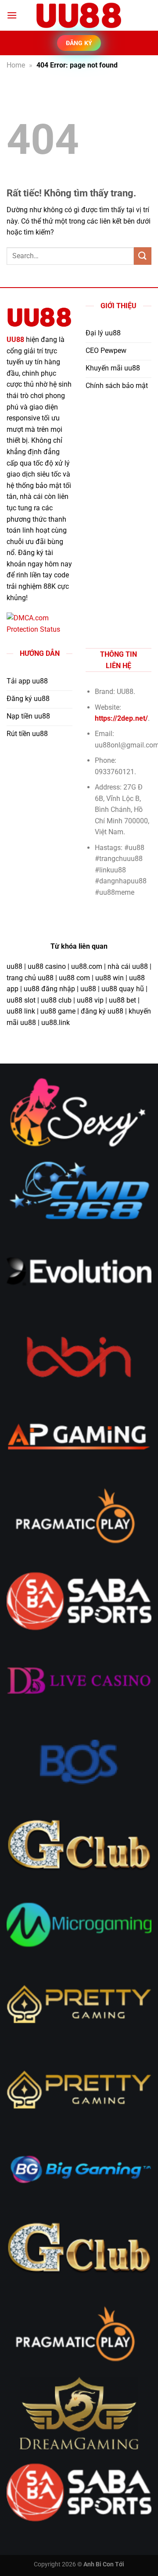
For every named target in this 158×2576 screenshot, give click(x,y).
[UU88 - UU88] (79, 15)
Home (16, 65)
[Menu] (12, 15)
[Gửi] (143, 256)
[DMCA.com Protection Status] (39, 623)
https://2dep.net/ (121, 718)
